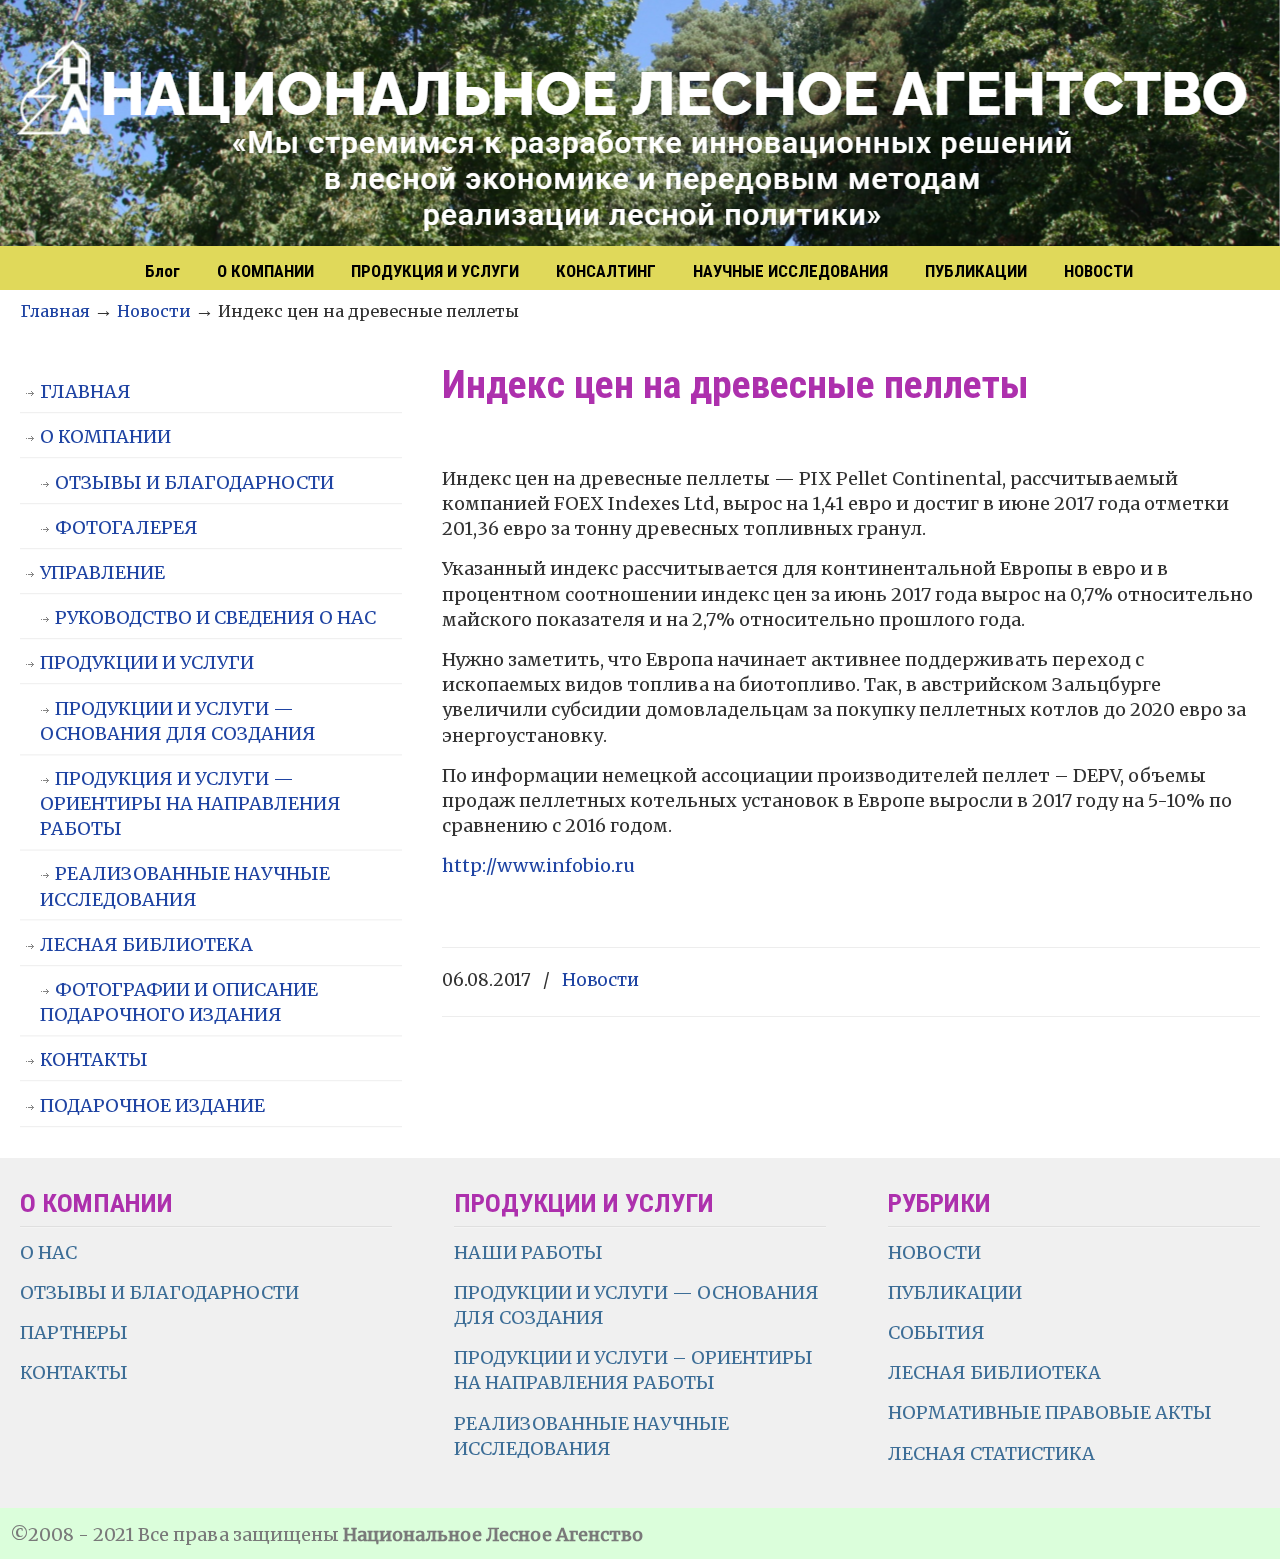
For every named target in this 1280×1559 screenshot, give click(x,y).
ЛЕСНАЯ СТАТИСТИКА (991, 1453)
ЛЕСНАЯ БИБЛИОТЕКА (146, 944)
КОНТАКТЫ (94, 1059)
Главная (55, 311)
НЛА (640, 125)
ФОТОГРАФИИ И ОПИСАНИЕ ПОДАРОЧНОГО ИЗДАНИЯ (179, 1002)
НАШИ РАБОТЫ (528, 1252)
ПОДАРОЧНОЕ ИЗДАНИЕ (152, 1105)
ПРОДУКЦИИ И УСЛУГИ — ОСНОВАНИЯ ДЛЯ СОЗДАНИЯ (178, 721)
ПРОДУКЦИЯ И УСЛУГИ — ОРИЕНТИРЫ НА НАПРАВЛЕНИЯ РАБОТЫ (190, 803)
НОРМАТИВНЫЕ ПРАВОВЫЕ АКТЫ (1052, 1412)
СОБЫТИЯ (936, 1332)
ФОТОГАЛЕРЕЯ (126, 527)
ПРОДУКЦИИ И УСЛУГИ (147, 662)
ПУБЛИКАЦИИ (955, 1292)
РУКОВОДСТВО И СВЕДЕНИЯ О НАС (215, 617)
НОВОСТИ (934, 1252)
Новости (154, 311)
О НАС (48, 1252)
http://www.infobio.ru (538, 865)
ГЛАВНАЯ (85, 391)
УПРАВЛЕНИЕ (102, 572)
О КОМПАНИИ (105, 436)
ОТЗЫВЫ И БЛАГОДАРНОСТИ (194, 482)
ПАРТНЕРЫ (74, 1332)
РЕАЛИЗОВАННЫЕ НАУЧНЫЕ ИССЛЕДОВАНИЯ (185, 886)
